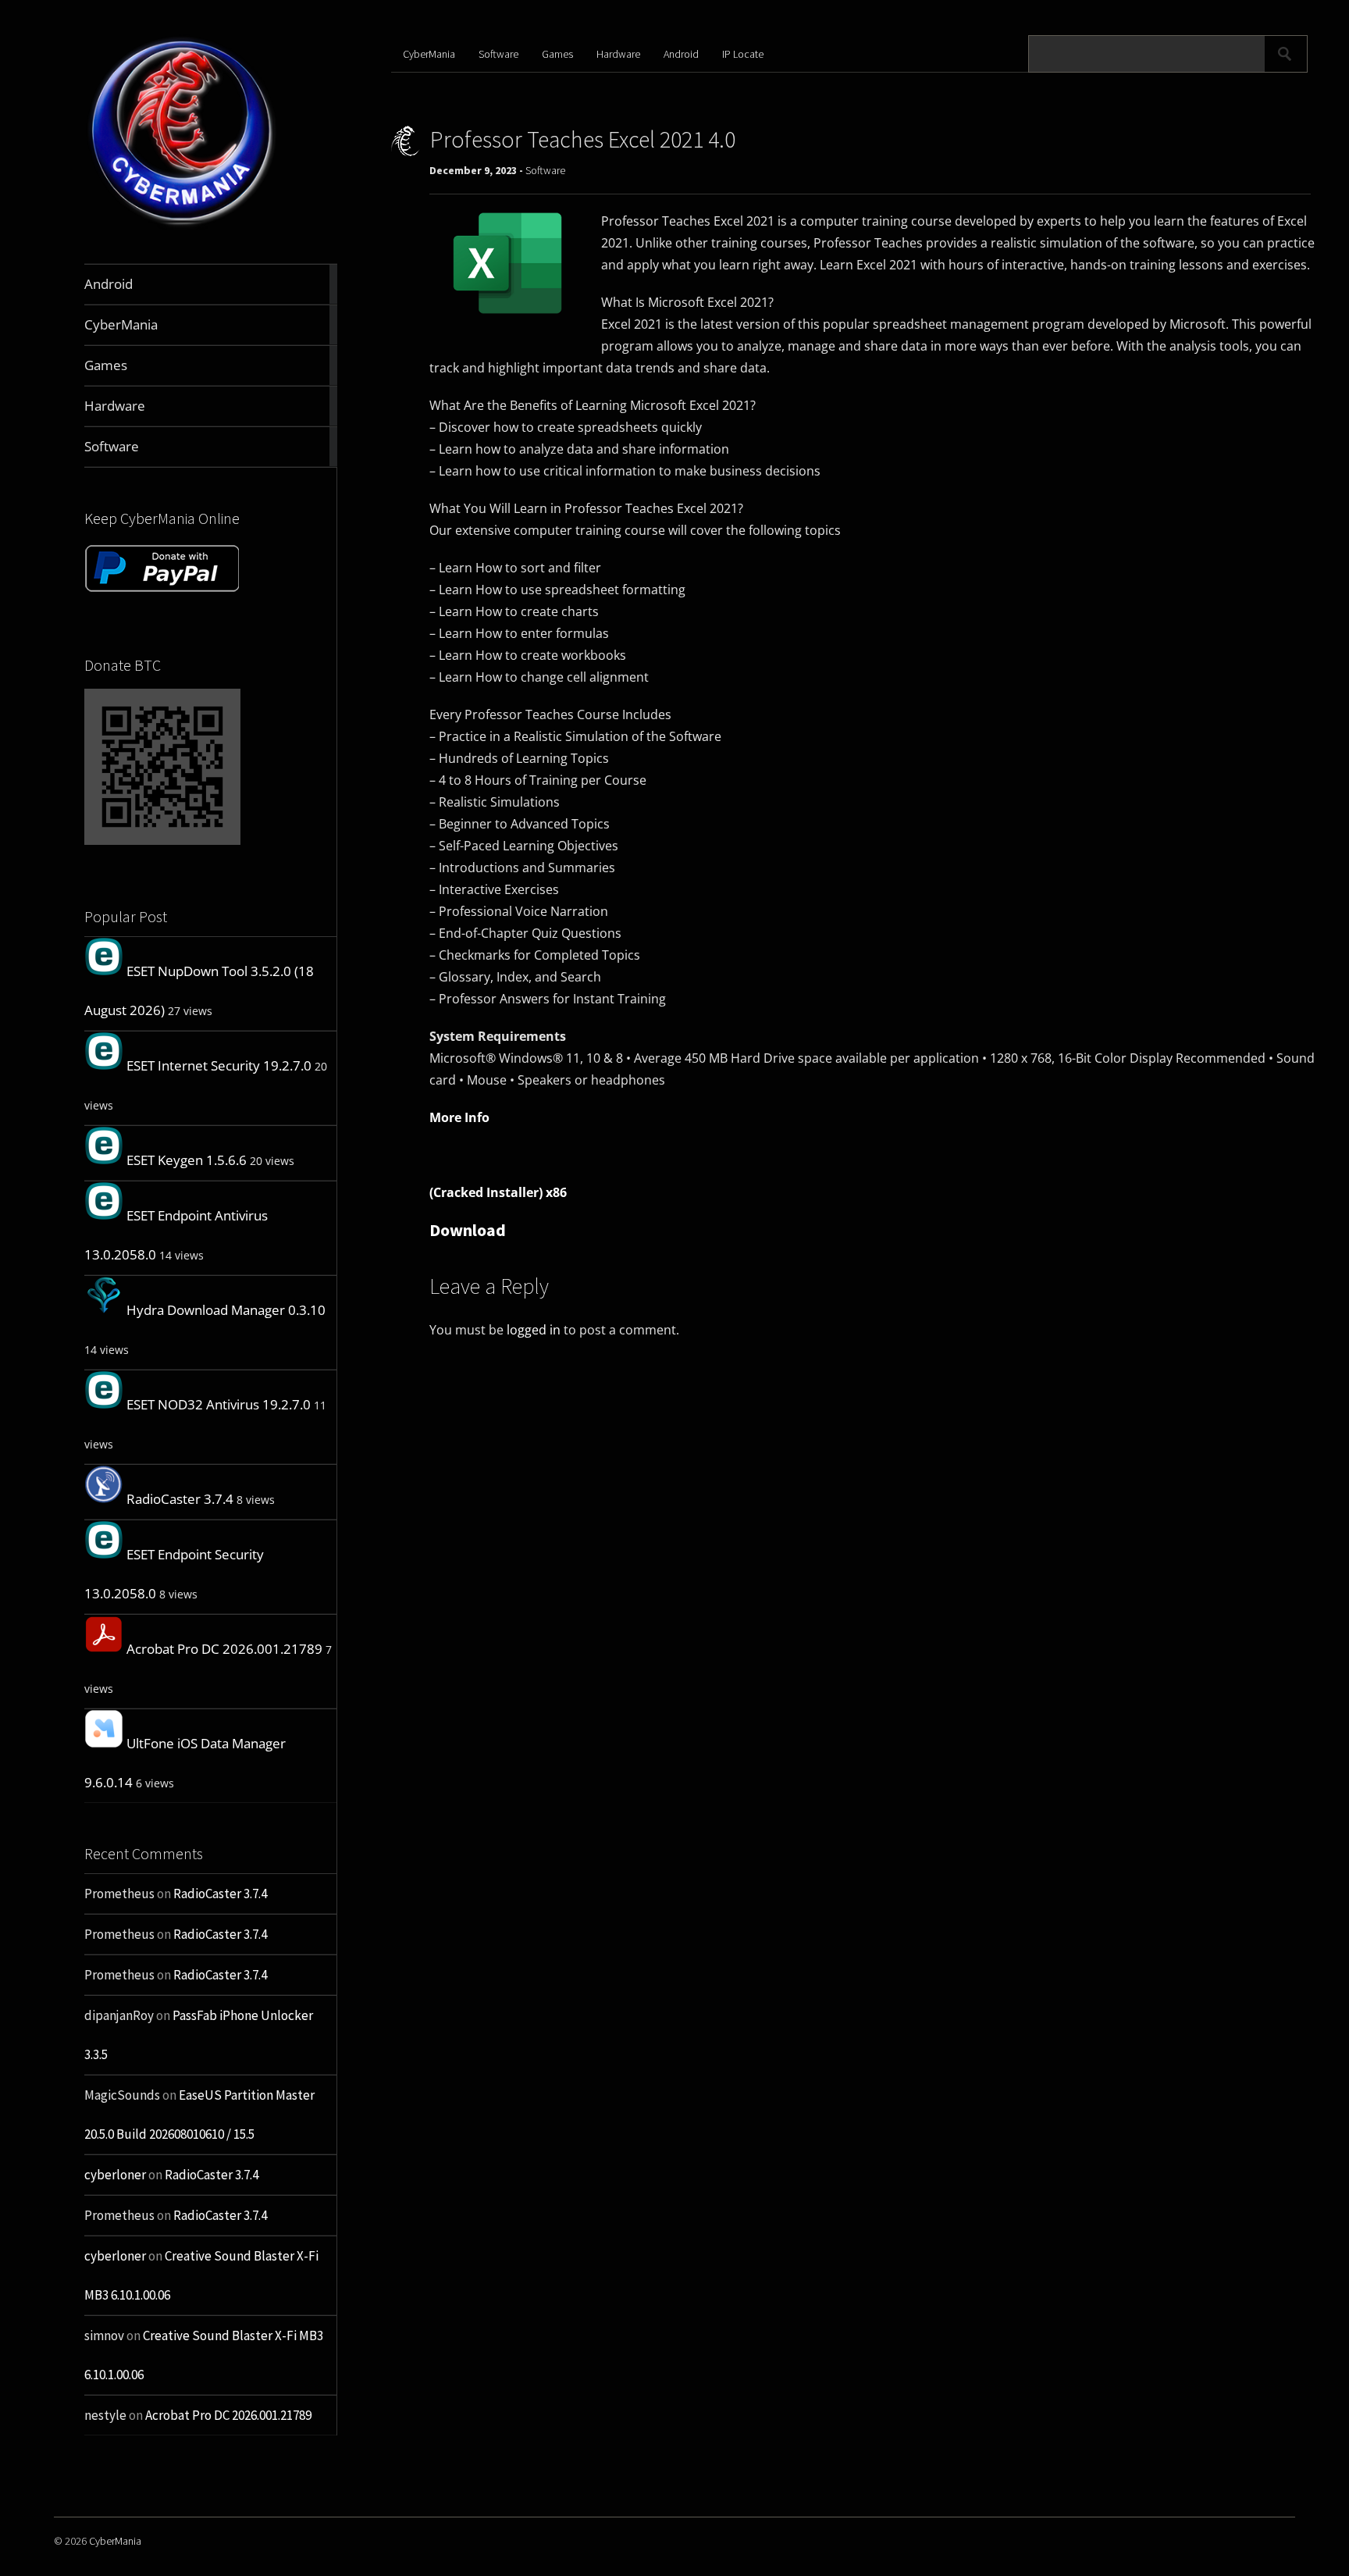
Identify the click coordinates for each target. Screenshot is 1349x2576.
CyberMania (429, 54)
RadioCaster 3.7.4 (180, 1499)
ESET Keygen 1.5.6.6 (187, 1160)
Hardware (618, 54)
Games (557, 54)
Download (468, 1230)
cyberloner (115, 2175)
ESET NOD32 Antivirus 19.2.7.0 (219, 1404)
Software (498, 54)
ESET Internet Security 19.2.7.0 (219, 1065)
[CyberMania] (182, 227)
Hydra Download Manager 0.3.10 (226, 1310)
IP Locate (743, 54)
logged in (534, 1330)
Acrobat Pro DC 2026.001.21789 (224, 1649)
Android (681, 54)
